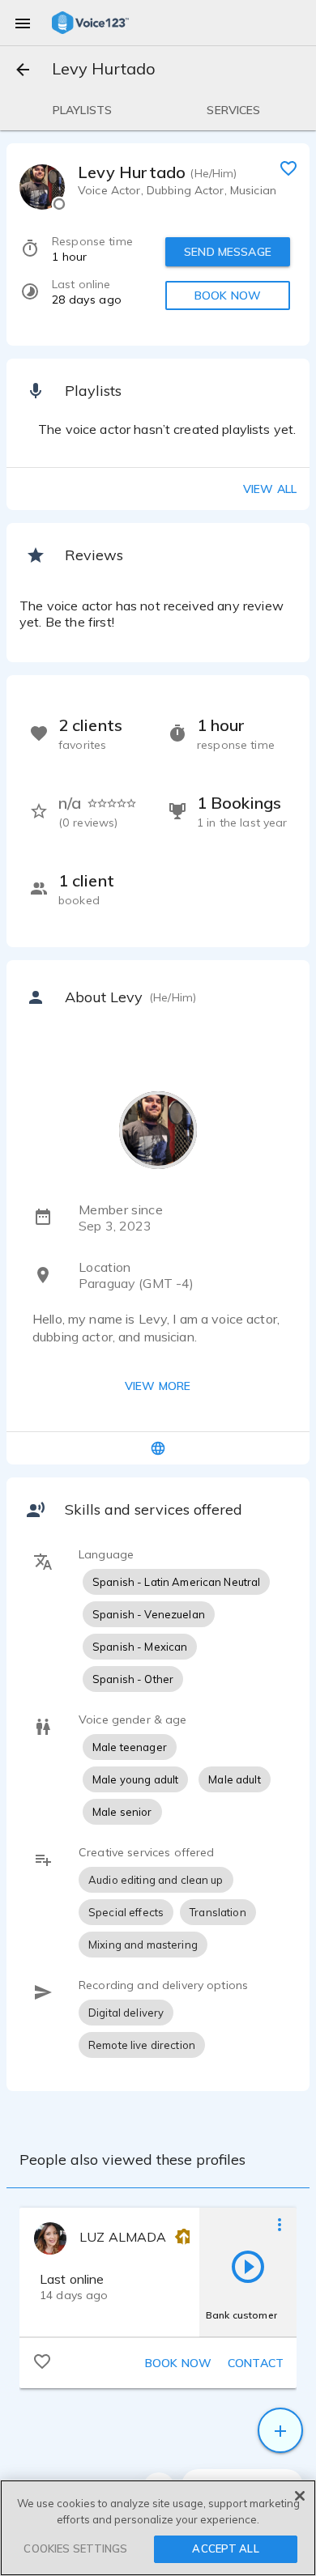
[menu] (23, 23)
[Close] (300, 2496)
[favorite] (288, 168)
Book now (178, 2363)
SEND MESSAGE (228, 252)
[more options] (280, 2224)
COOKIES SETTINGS (75, 2548)
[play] (248, 2266)
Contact (256, 2363)
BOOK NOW (228, 295)
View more (158, 1386)
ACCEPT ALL (225, 2548)
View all (270, 489)
